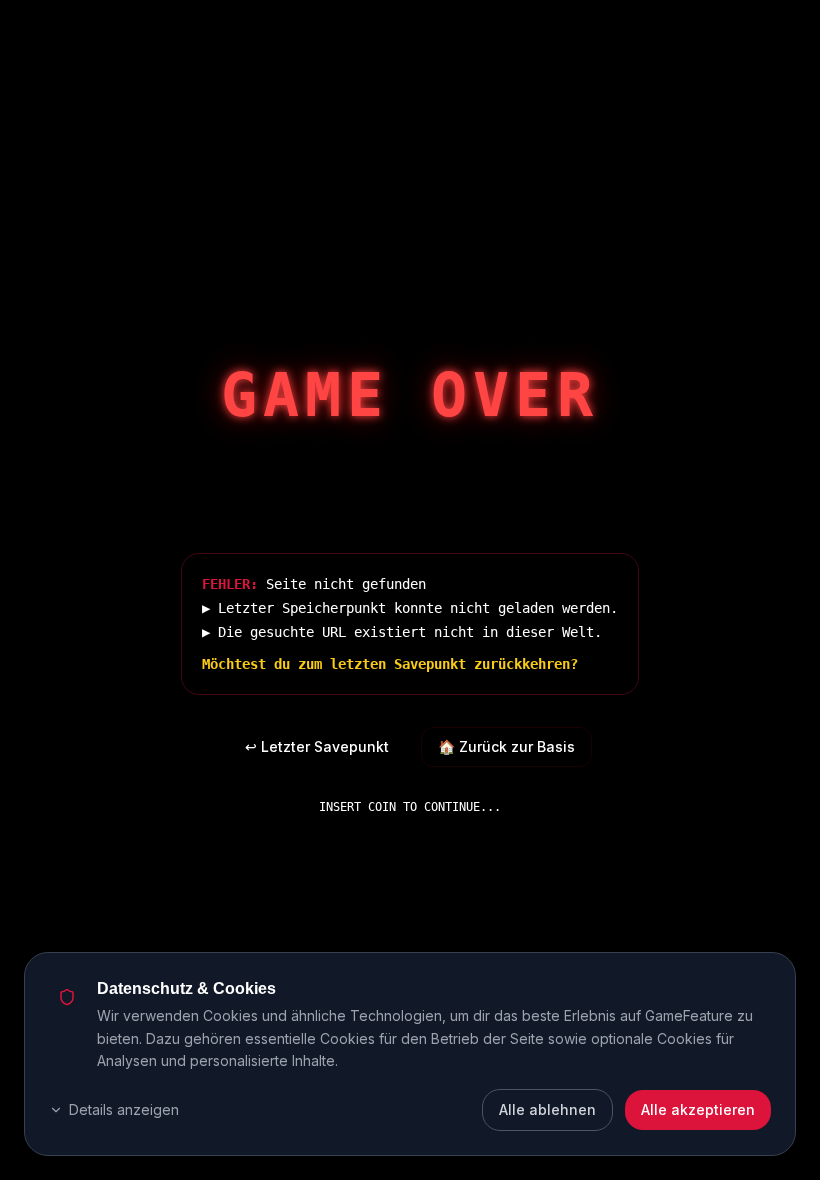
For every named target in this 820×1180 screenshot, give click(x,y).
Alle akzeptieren (698, 1109)
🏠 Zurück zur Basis (506, 746)
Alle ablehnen (547, 1109)
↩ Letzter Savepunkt (317, 746)
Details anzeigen (124, 1109)
